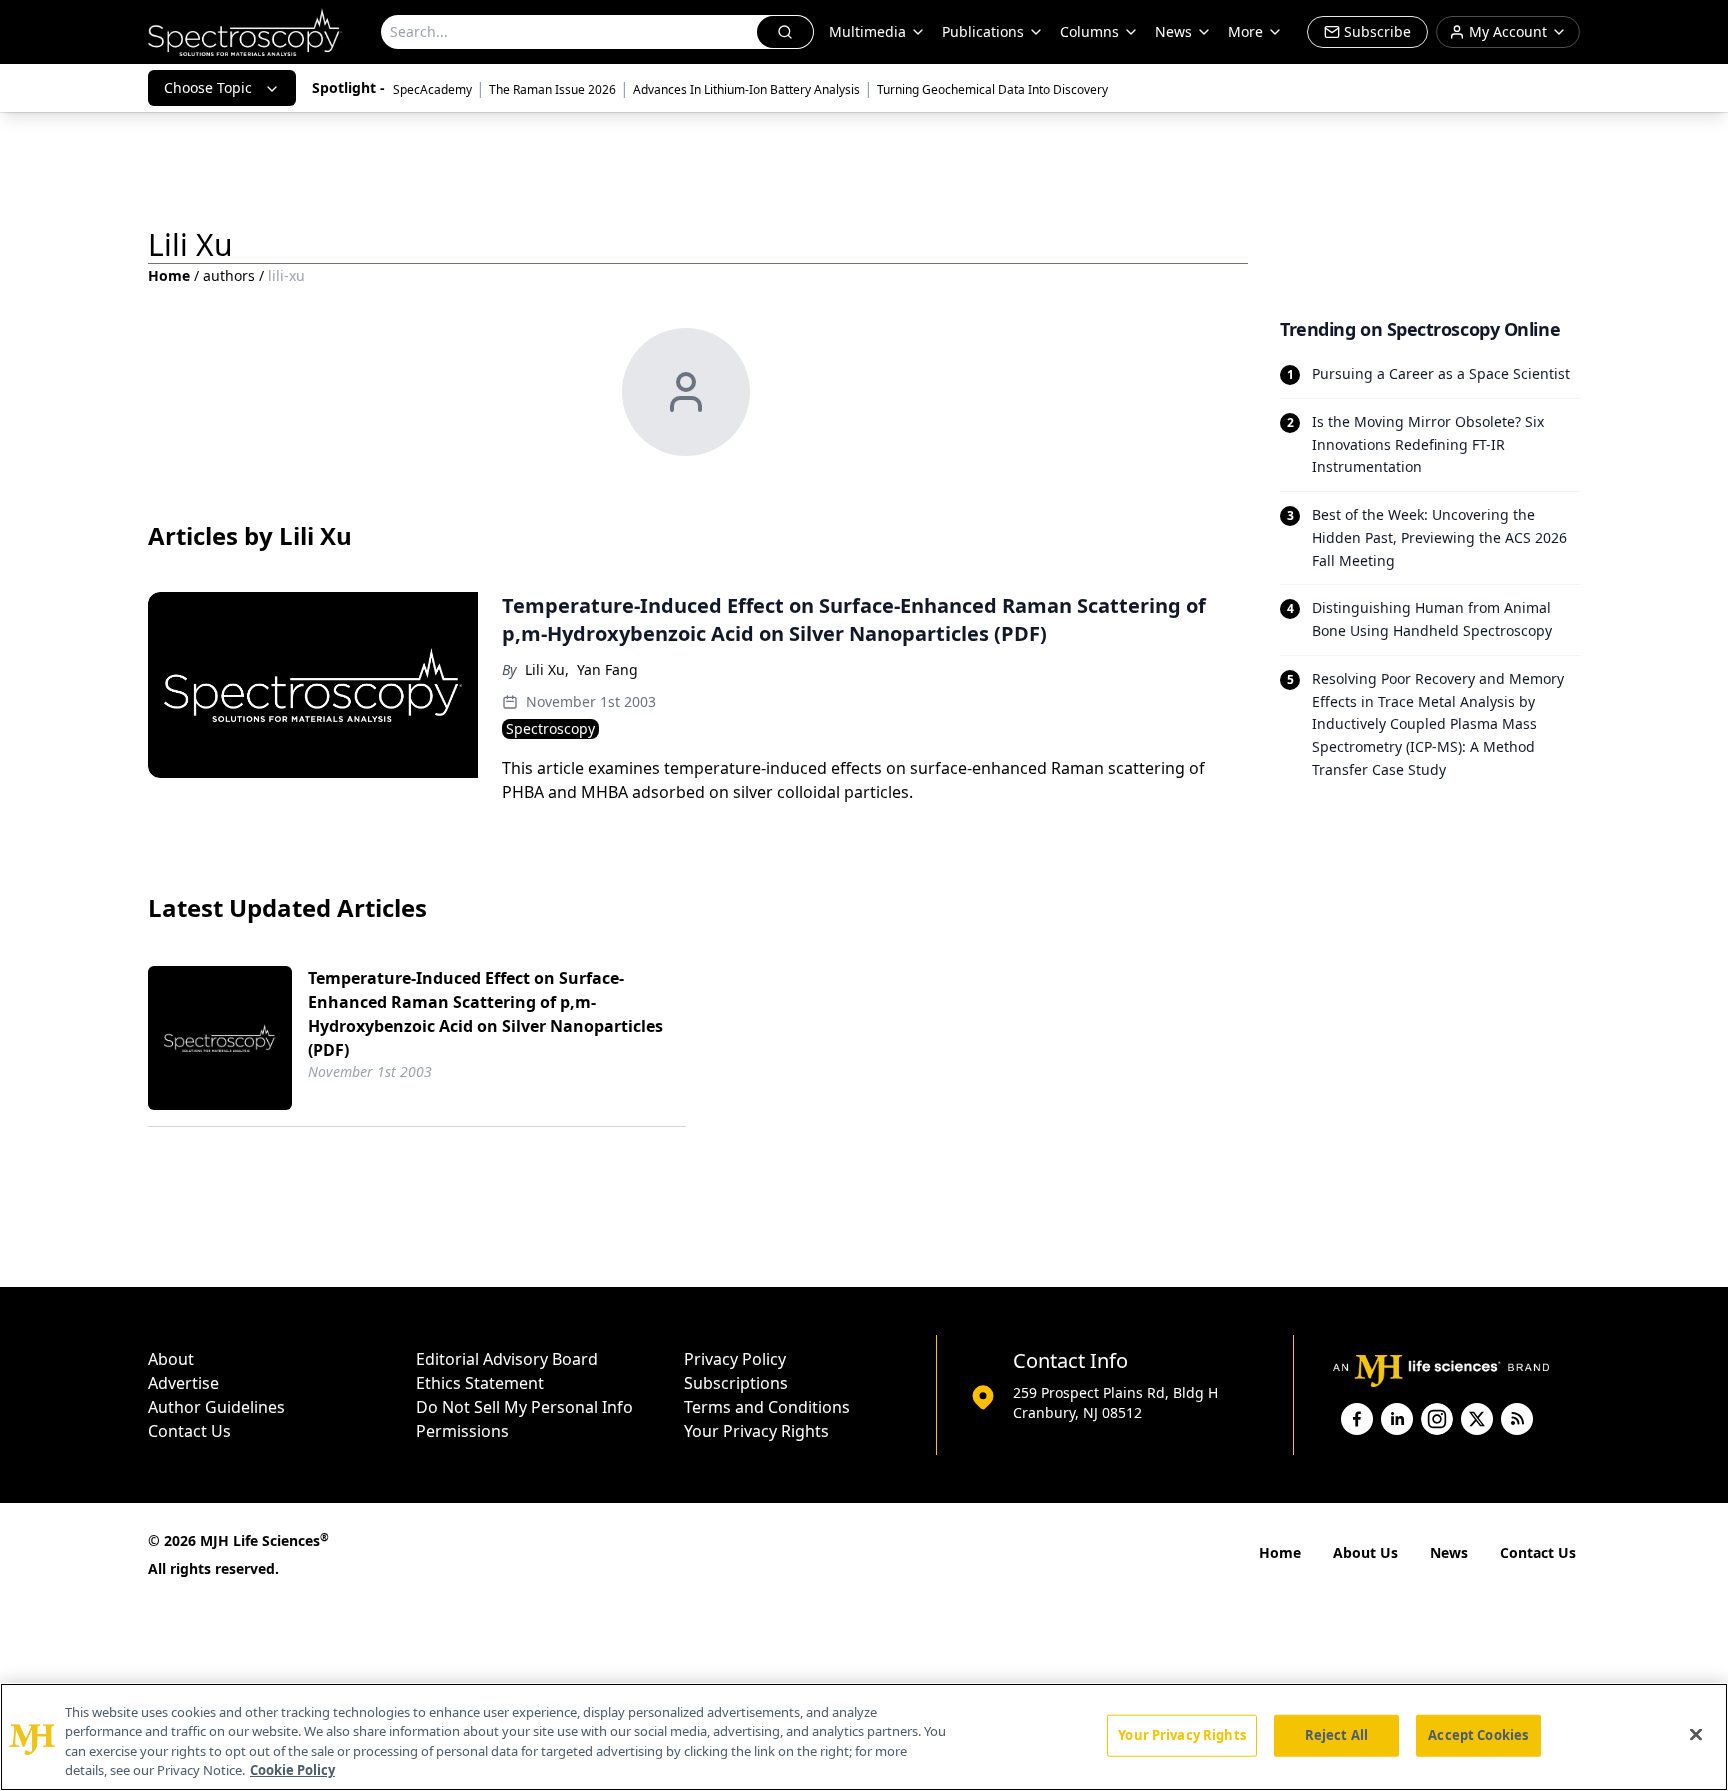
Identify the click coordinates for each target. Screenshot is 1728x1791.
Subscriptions (736, 1383)
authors (229, 275)
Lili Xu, (547, 669)
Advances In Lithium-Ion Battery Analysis (746, 89)
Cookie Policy (292, 1770)
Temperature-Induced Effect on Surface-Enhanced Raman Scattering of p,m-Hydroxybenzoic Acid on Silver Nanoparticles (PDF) (485, 1014)
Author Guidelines (216, 1407)
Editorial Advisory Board (507, 1359)
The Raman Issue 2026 (552, 89)
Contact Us (189, 1431)
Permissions (462, 1431)
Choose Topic (208, 87)
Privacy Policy (735, 1359)
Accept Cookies (1478, 1735)
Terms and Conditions (767, 1407)
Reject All (1336, 1735)
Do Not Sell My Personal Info (524, 1407)
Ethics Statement (480, 1383)
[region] (864, 1737)
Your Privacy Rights (756, 1431)
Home (169, 275)
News (1449, 1552)
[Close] (1696, 1734)
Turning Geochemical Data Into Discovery (992, 89)
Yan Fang (607, 669)
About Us (1365, 1552)
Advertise (183, 1383)
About (171, 1359)
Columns (1089, 31)
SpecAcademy (432, 89)
